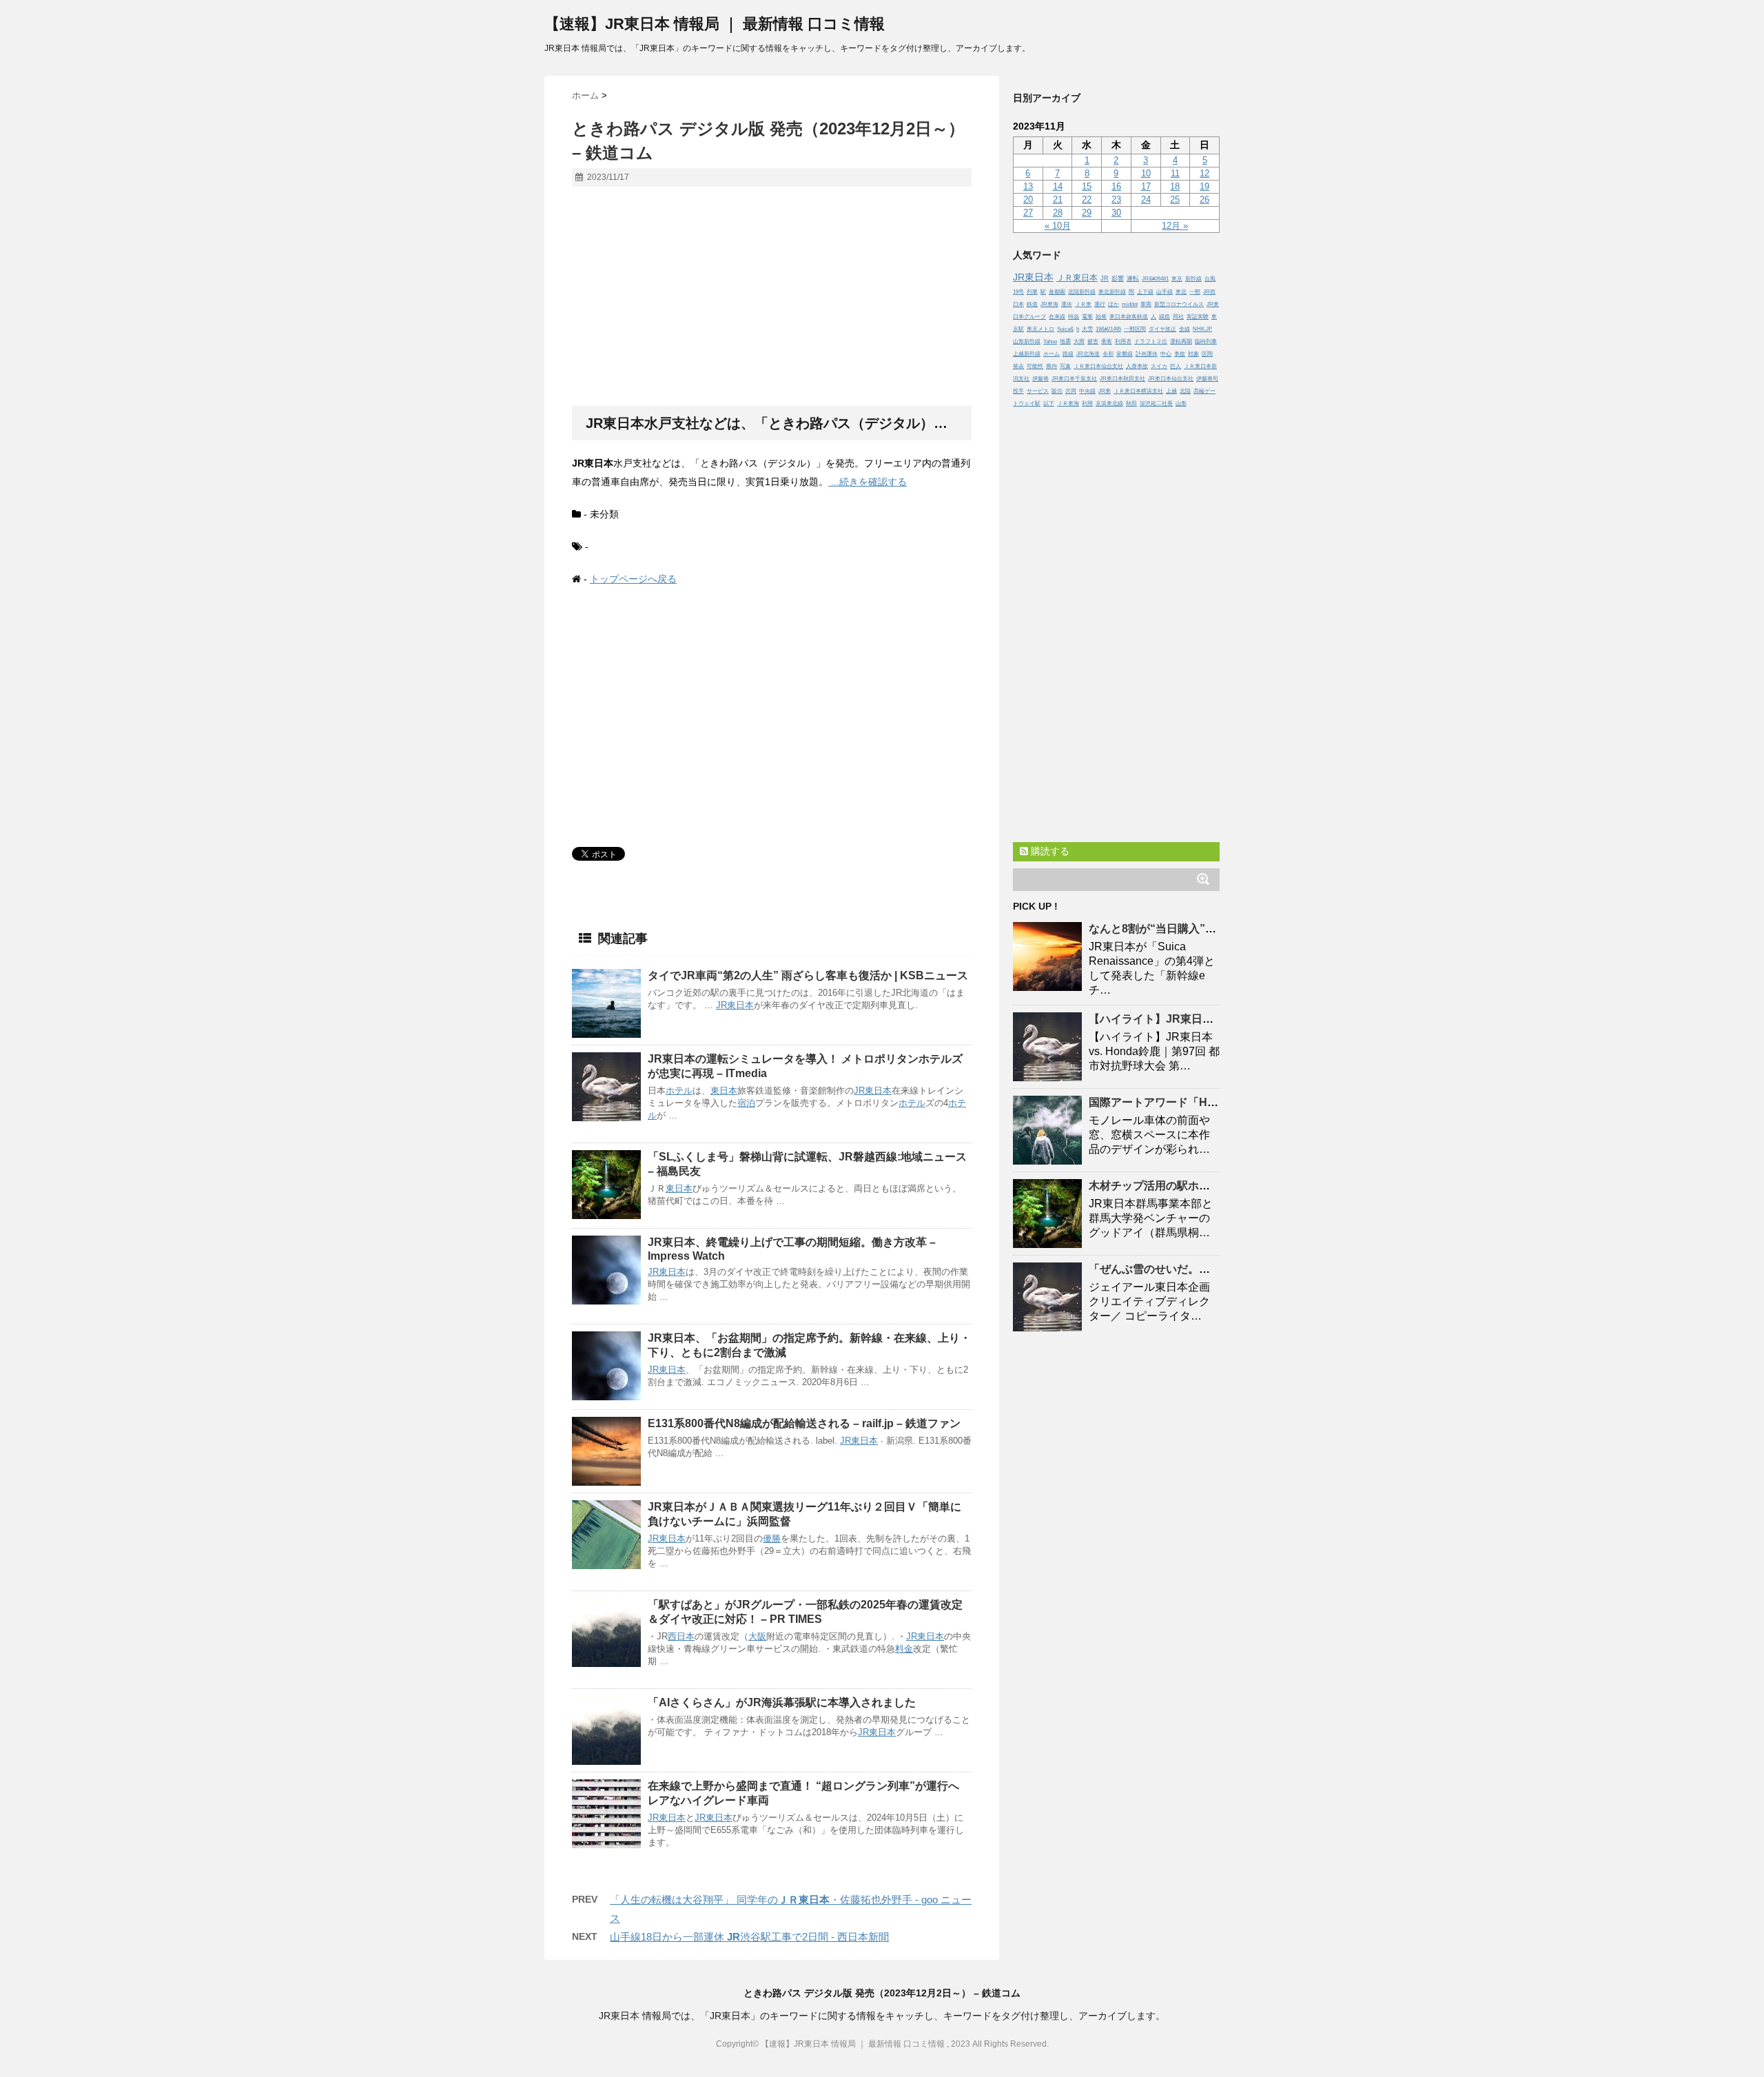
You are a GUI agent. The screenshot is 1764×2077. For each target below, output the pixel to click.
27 (1028, 213)
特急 (1074, 317)
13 (1028, 186)
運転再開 (1181, 341)
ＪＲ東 (1083, 304)
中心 (1166, 354)
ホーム (1052, 354)
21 (1058, 199)
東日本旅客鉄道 (1129, 317)
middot (1130, 304)
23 (1116, 199)
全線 (1184, 329)
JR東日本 (735, 1005)
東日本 (724, 1091)
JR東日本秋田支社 (1122, 379)
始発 (1101, 317)
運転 (1133, 278)
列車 (1032, 292)
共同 (1071, 391)
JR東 (1105, 391)
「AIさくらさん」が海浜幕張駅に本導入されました (782, 1702)
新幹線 (1193, 279)
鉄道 (1032, 304)
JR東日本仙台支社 (1171, 379)
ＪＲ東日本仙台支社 (1098, 366)
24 (1146, 199)
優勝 (772, 1538)
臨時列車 (1206, 341)
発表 (1018, 366)
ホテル (679, 1091)
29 (1087, 213)
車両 (1146, 304)
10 (1146, 173)
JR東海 (1049, 304)
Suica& (1065, 329)
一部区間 (1135, 329)
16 (1116, 186)
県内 (1052, 366)
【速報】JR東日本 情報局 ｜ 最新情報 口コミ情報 (715, 24)
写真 (1065, 366)
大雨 (1079, 341)
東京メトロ (1040, 329)
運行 (1100, 304)
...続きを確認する (868, 482)
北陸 (1185, 391)
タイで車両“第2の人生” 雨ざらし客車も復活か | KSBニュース (808, 975)
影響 (1118, 278)
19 (1204, 186)
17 (1146, 186)
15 (1087, 186)
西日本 (681, 1636)
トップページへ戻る (633, 579)
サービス (1038, 391)
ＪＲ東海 (1068, 403)
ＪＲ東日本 (1077, 277)
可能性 (1035, 366)
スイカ (1159, 366)
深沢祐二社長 (1156, 403)
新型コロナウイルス (1179, 304)
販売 (1057, 391)
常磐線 (1125, 354)
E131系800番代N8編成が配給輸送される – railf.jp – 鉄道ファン (804, 1423)
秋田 (1131, 403)
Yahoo (1050, 341)
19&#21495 (1108, 329)
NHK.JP (1202, 329)
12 (1204, 173)
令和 (1108, 354)
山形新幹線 (1027, 341)
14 (1058, 186)
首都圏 (1057, 292)
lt (1078, 329)
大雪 (1087, 329)
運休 (1067, 304)
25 (1175, 199)
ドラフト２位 (1151, 341)
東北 (1181, 292)
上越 (1171, 391)
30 (1116, 213)
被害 (1093, 341)
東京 (1177, 279)
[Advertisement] (772, 297)
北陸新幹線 (1082, 292)
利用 (1087, 403)
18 (1175, 186)
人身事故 (1137, 366)
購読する (1049, 851)
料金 (904, 1649)
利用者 (1123, 341)
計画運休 (1147, 354)
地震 (1065, 341)
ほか (1114, 304)
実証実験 (1198, 317)
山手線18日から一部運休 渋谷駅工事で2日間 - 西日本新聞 (749, 1937)
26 (1204, 199)
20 (1028, 199)
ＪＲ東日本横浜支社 (1138, 391)
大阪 (757, 1636)
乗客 (1107, 341)
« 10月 (1058, 226)
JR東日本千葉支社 (1074, 379)
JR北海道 (1088, 354)
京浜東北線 (1109, 403)
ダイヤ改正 (1162, 329)
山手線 (1165, 292)
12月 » (1175, 226)
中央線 (1087, 391)
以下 (1049, 403)
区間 (1207, 354)
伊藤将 (1040, 379)
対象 (1193, 354)
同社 (1178, 317)
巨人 (1176, 366)
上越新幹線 (1027, 354)
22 (1087, 199)
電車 (1087, 317)
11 (1175, 173)
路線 (1068, 354)
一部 (1195, 292)
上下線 (1145, 292)
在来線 (1057, 317)
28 (1058, 213)
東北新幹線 (1112, 292)
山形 (1181, 403)
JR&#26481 (1155, 279)
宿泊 (746, 1103)
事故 (1180, 354)
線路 (1165, 317)
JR (1105, 278)
